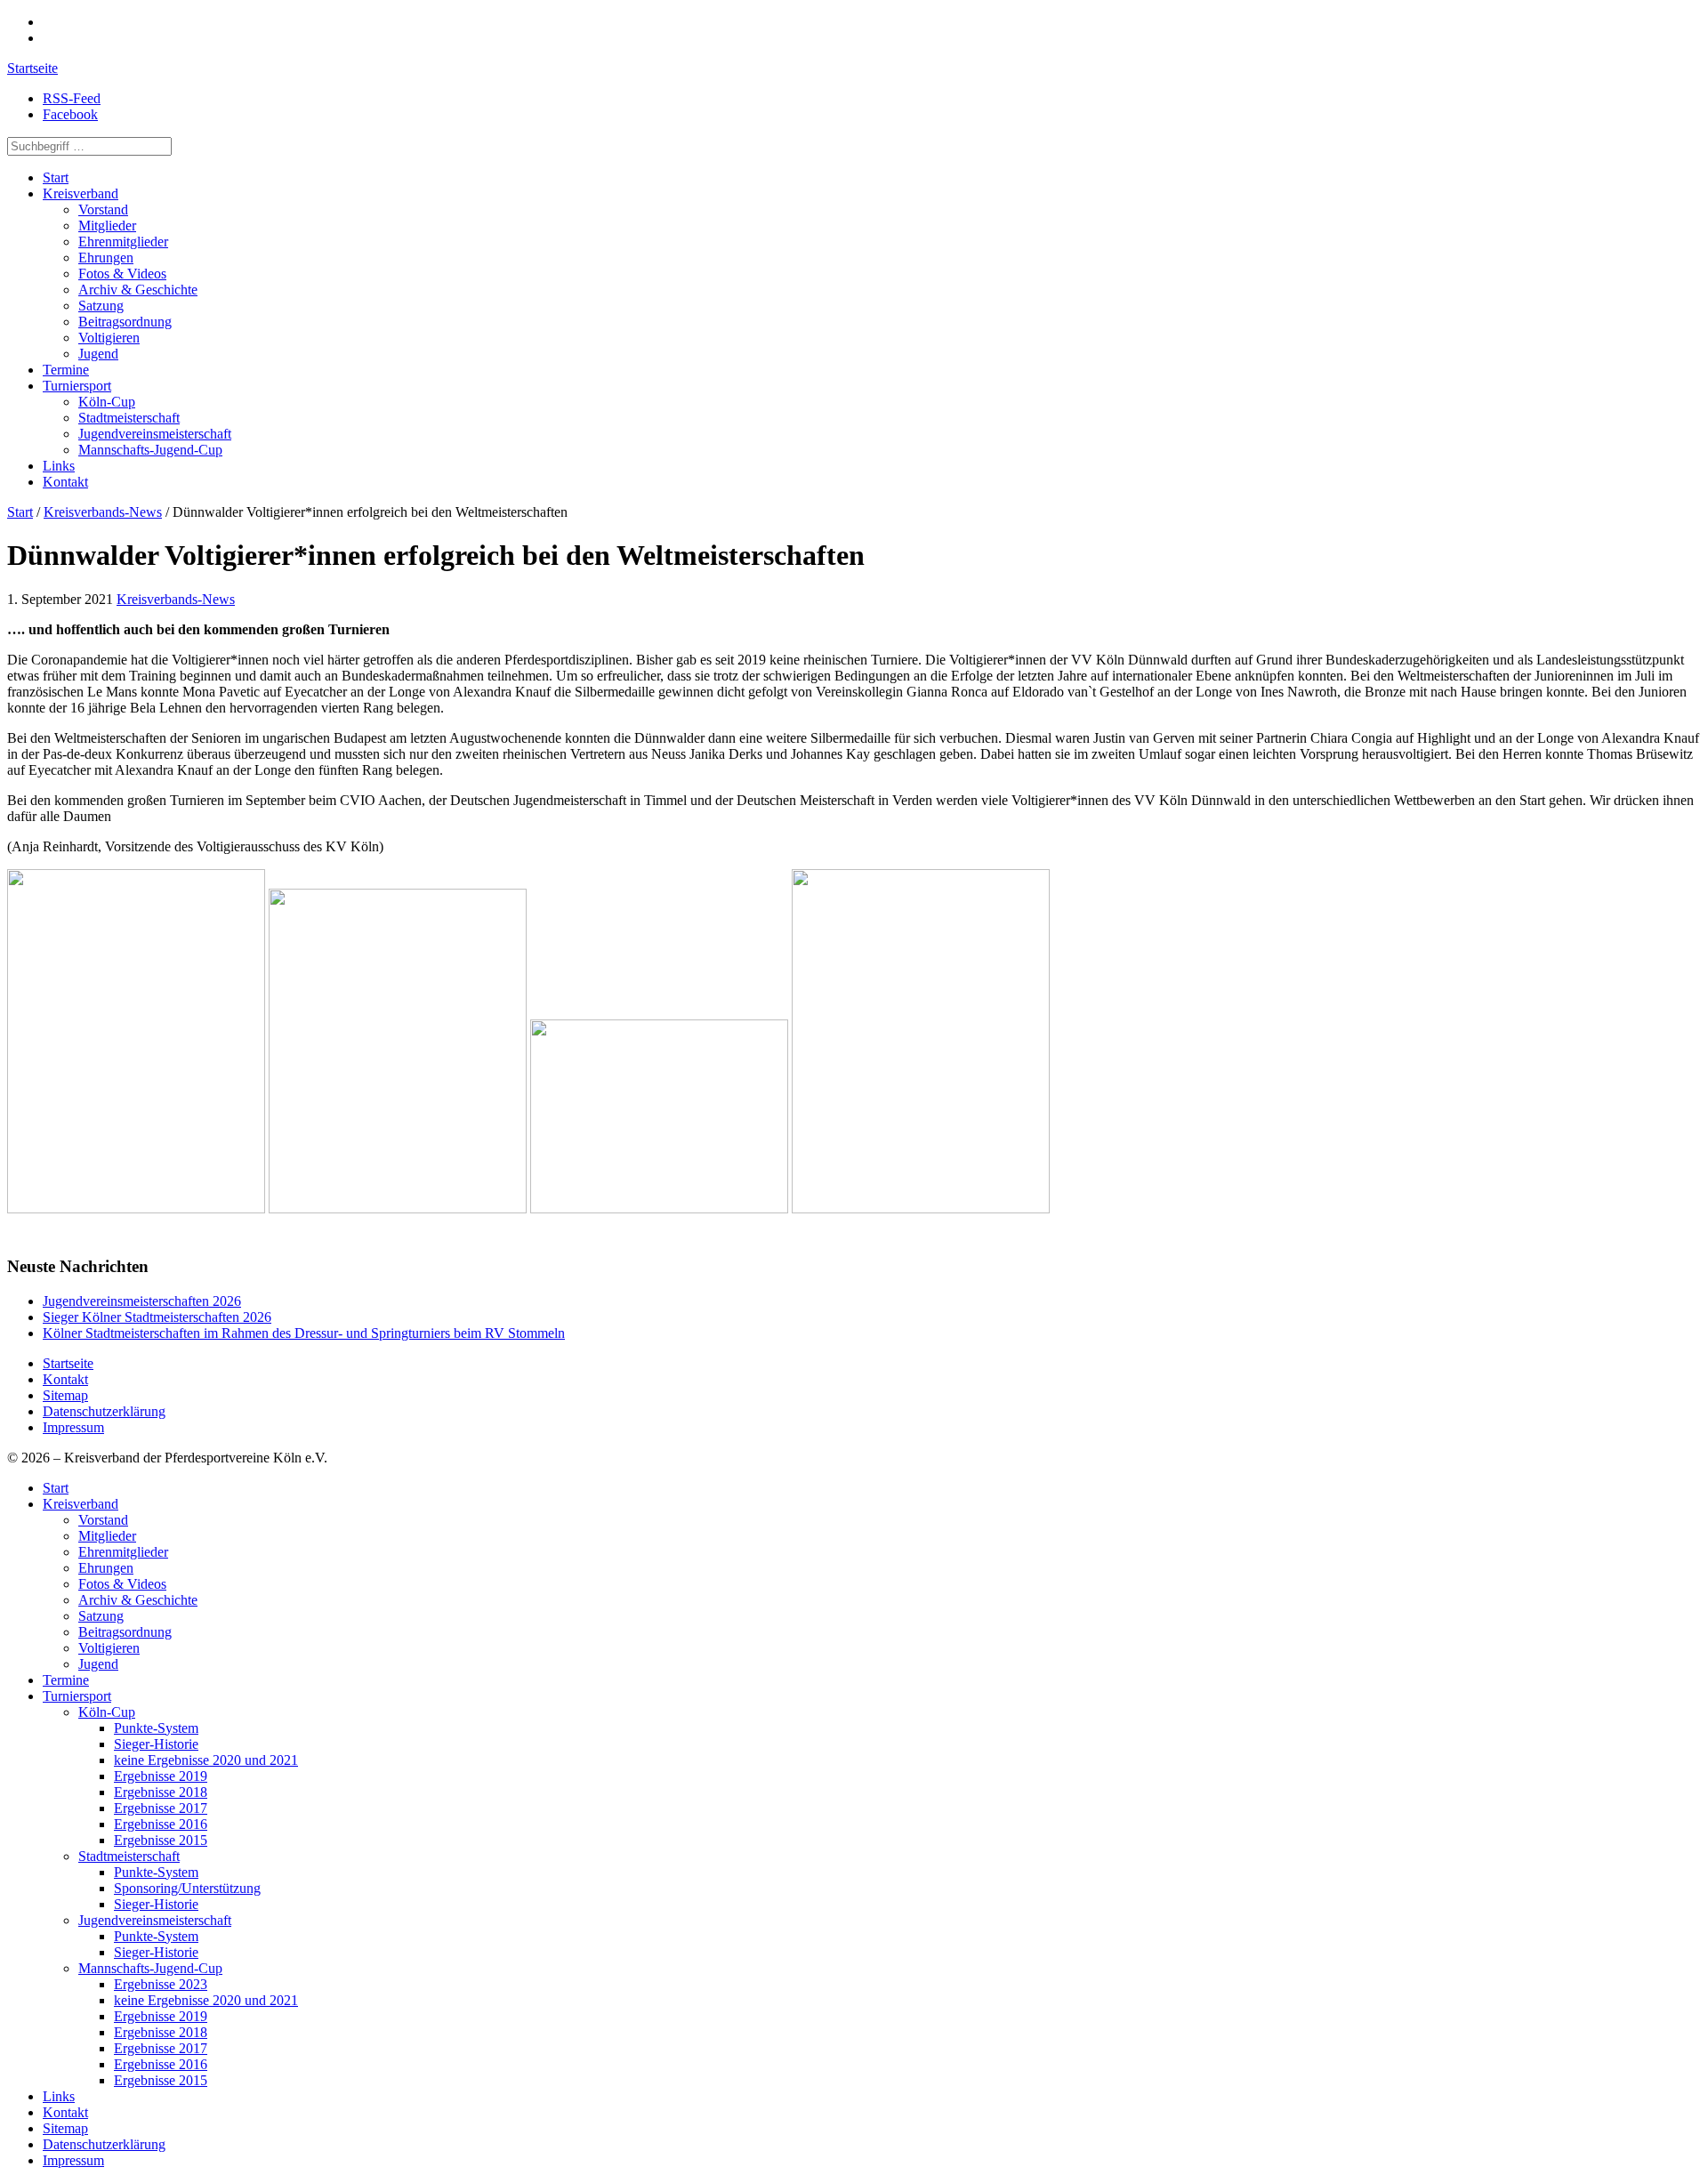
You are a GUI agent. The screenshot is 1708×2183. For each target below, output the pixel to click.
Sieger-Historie (156, 1744)
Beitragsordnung (125, 322)
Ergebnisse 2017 (161, 1808)
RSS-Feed (72, 98)
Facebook (70, 114)
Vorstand (103, 209)
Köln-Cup (107, 402)
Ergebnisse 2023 (161, 1984)
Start (56, 177)
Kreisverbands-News (103, 512)
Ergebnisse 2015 (161, 1840)
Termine (66, 370)
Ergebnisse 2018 (161, 1792)
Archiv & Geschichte (138, 290)
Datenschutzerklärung (104, 1411)
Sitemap (65, 1395)
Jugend (98, 354)
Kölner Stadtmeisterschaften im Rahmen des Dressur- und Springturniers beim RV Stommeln (304, 1333)
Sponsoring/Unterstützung (187, 1888)
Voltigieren (109, 338)
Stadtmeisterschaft (129, 418)
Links (59, 466)
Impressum (73, 1427)
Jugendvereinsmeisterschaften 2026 (142, 1301)
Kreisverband (81, 193)
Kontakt (65, 482)
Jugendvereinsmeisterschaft (155, 434)
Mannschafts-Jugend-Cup (150, 450)
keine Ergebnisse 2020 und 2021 (206, 1760)
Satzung (101, 306)
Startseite (32, 68)
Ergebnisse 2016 (161, 1824)
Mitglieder (107, 226)
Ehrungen (106, 258)
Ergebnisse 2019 (161, 1776)
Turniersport (77, 386)
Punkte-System (156, 1728)
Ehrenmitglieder (123, 242)
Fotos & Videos (122, 274)
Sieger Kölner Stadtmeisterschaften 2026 (157, 1317)
